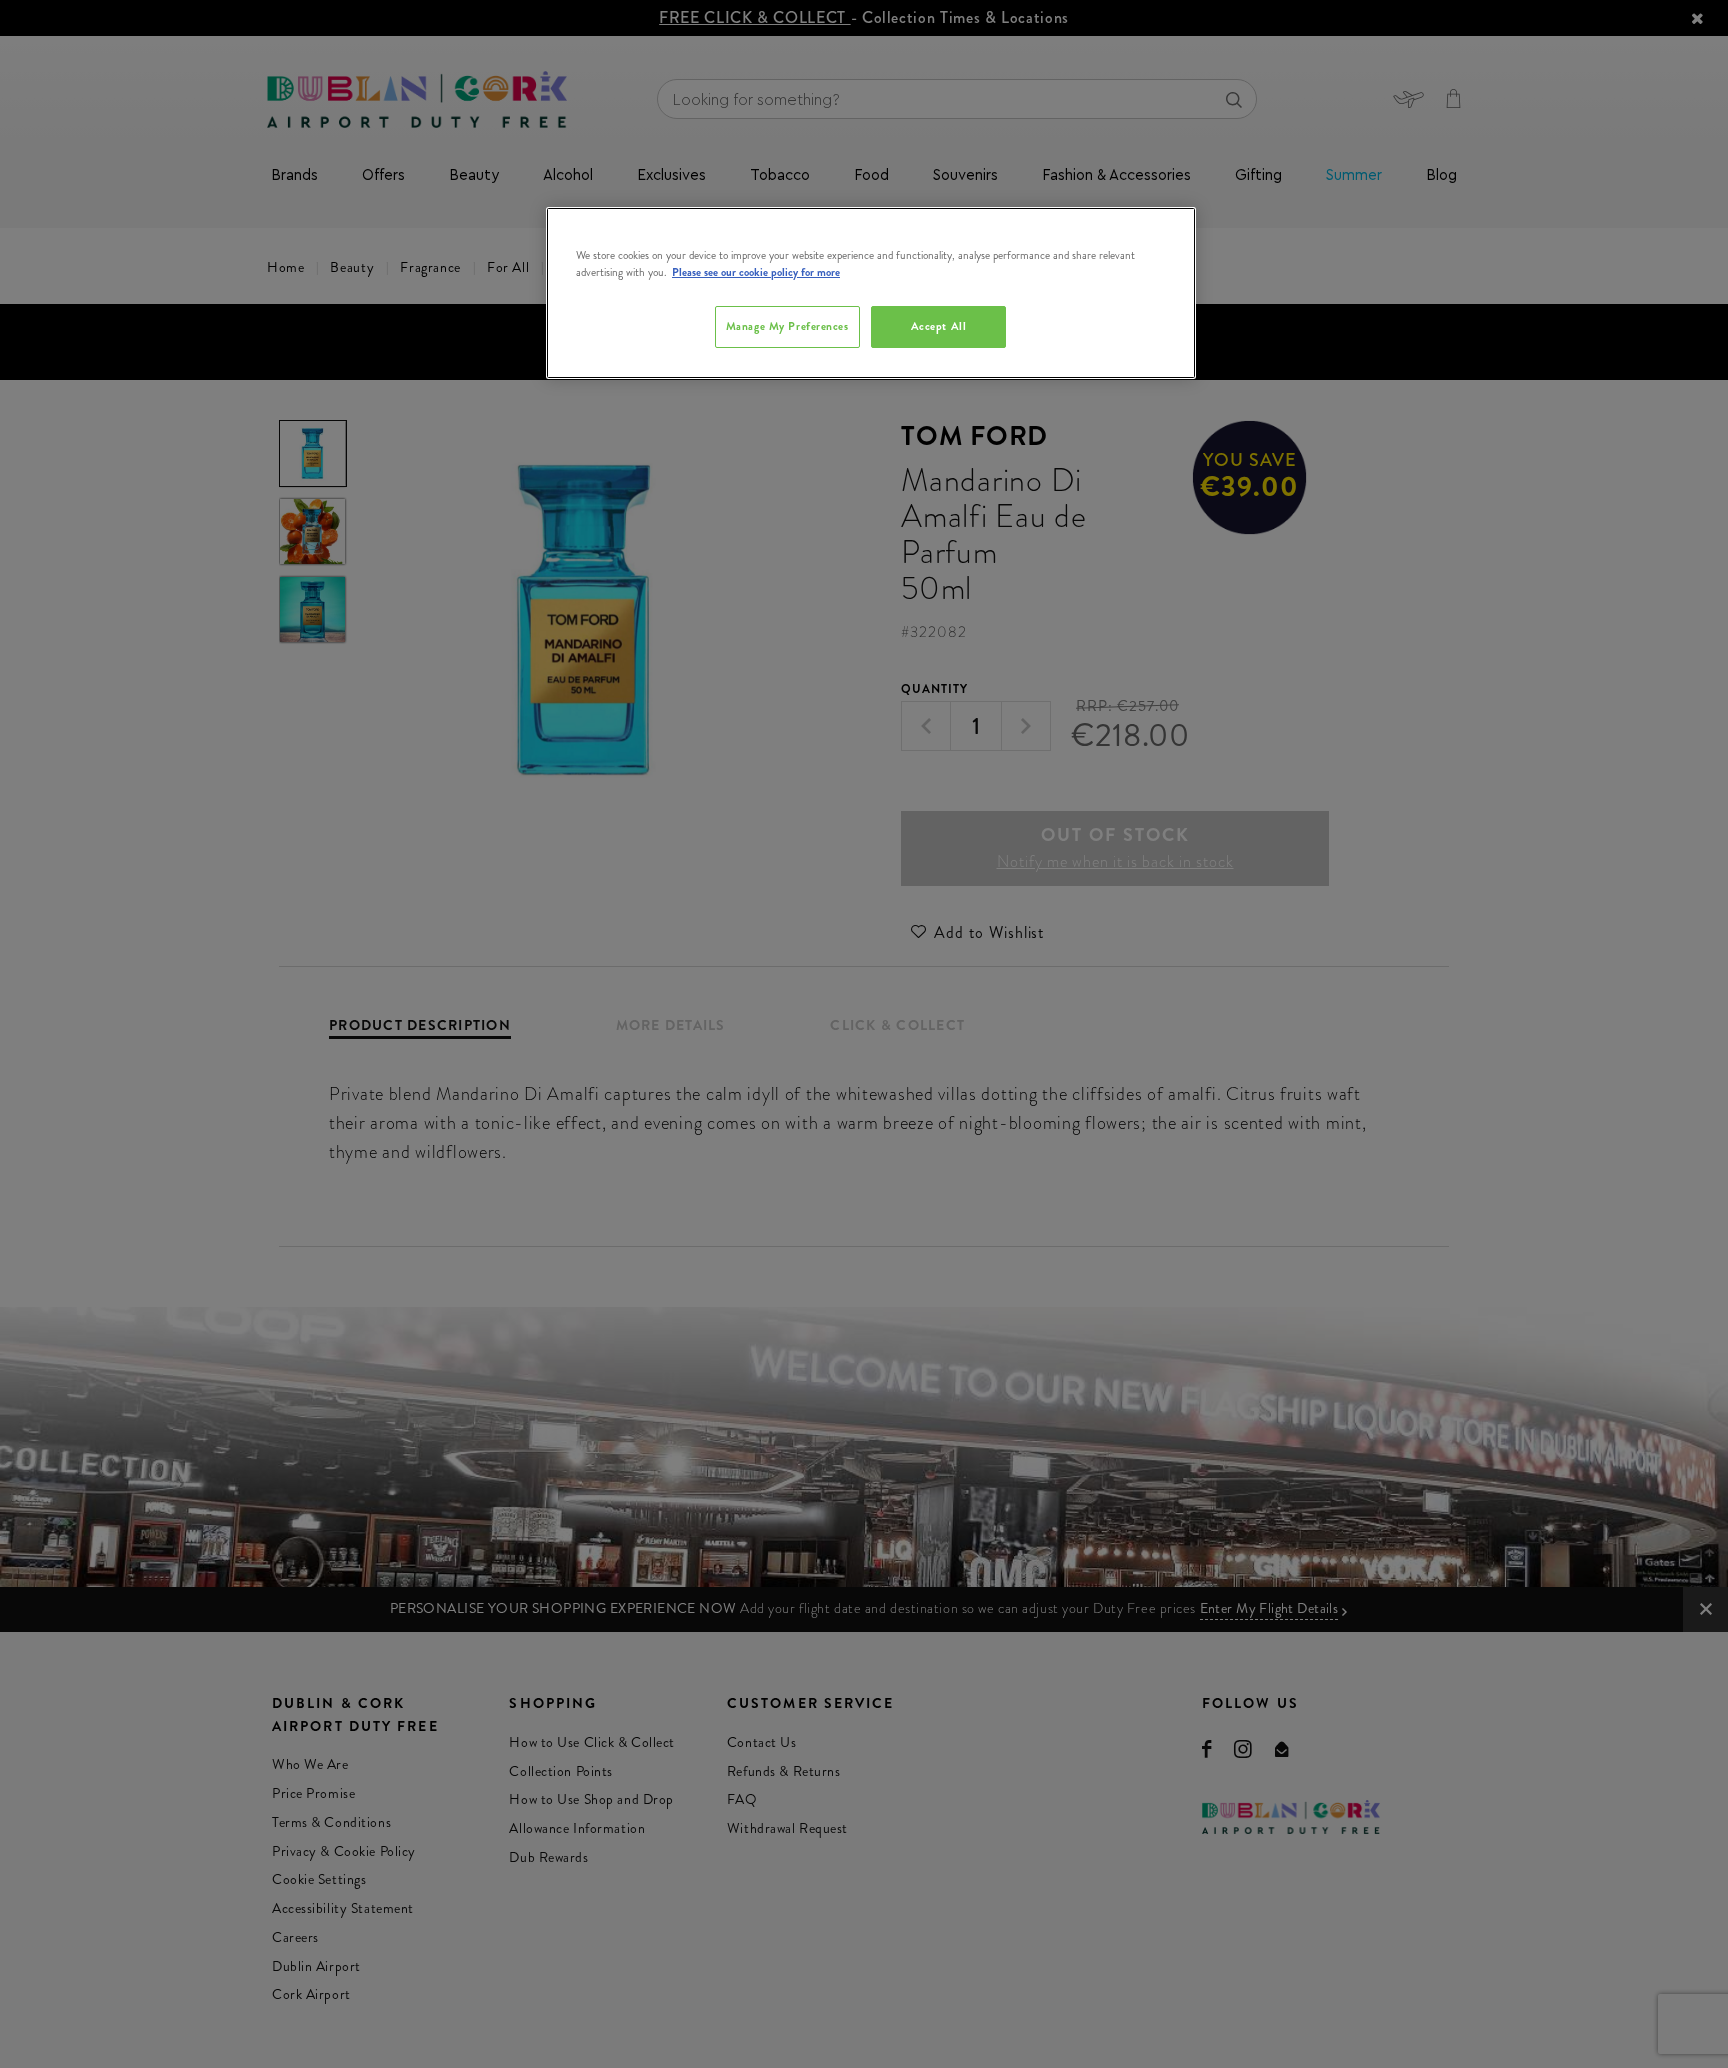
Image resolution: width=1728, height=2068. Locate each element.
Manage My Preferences (787, 326)
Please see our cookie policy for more (756, 272)
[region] (871, 293)
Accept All (939, 326)
